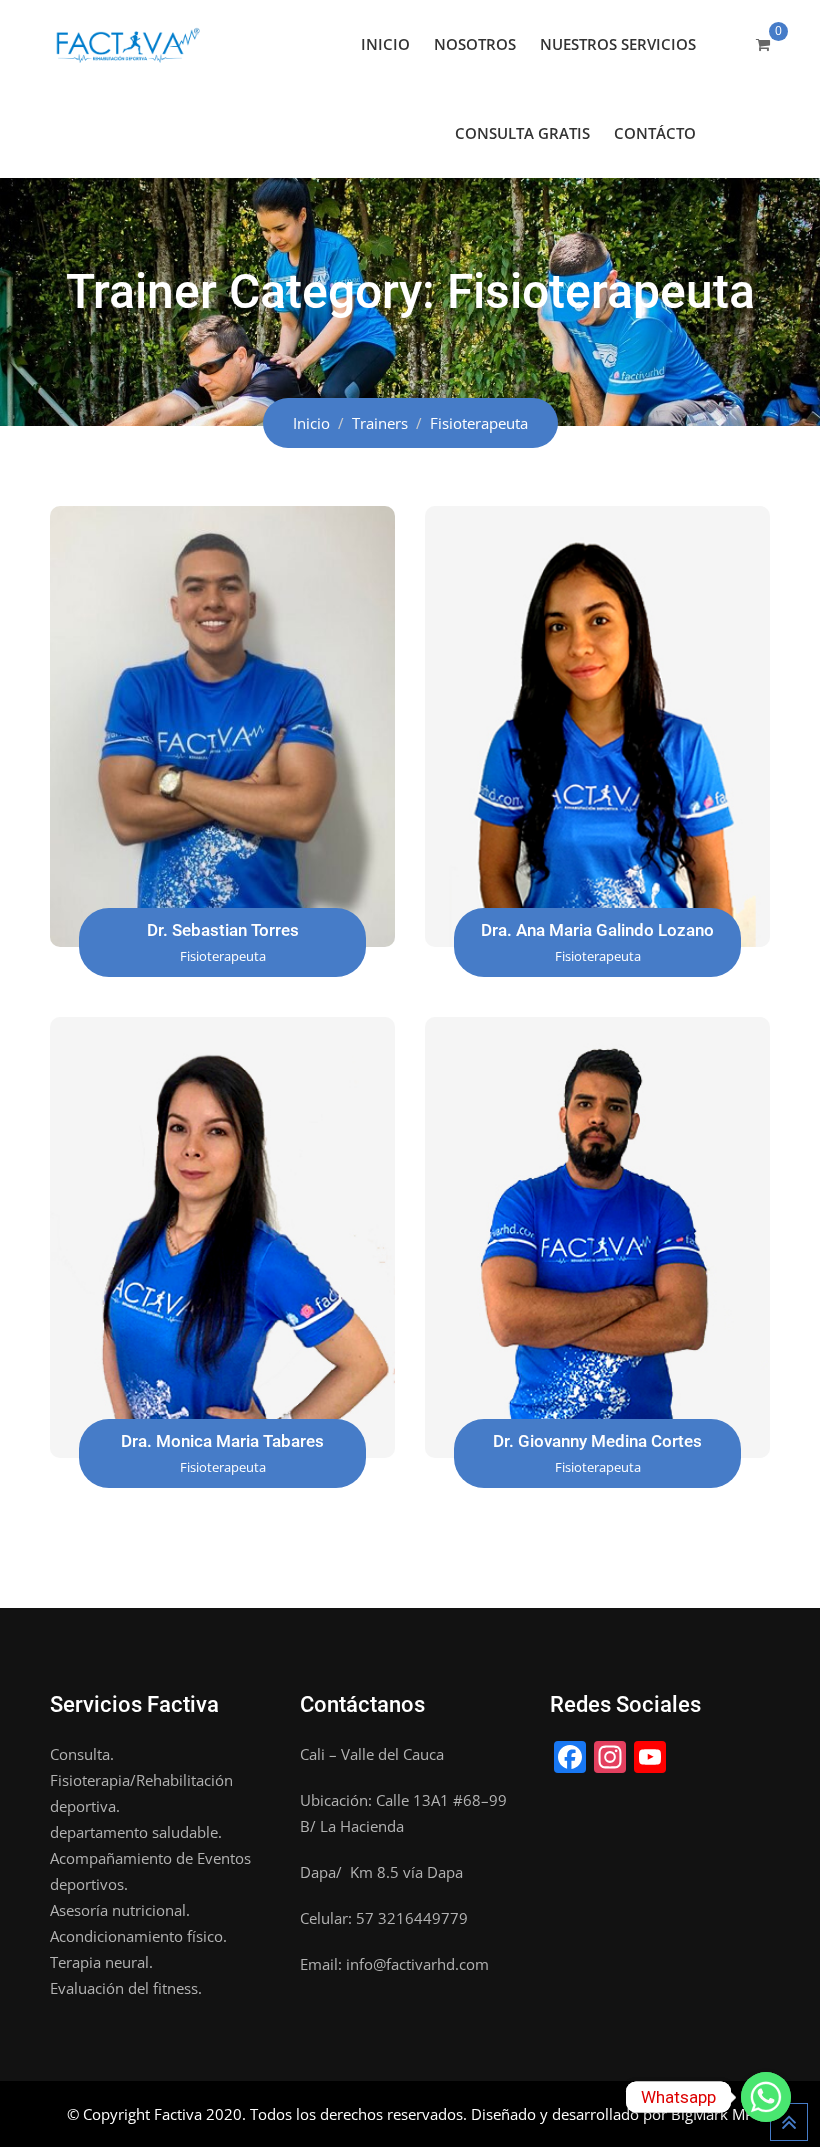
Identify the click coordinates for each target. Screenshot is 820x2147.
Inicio (385, 44)
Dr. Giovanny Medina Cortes (597, 1441)
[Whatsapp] (766, 2097)
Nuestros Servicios (618, 44)
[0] (763, 44)
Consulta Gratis (522, 133)
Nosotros (475, 44)
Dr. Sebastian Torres (223, 930)
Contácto (655, 133)
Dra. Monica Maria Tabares (222, 1441)
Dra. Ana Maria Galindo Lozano (597, 930)
